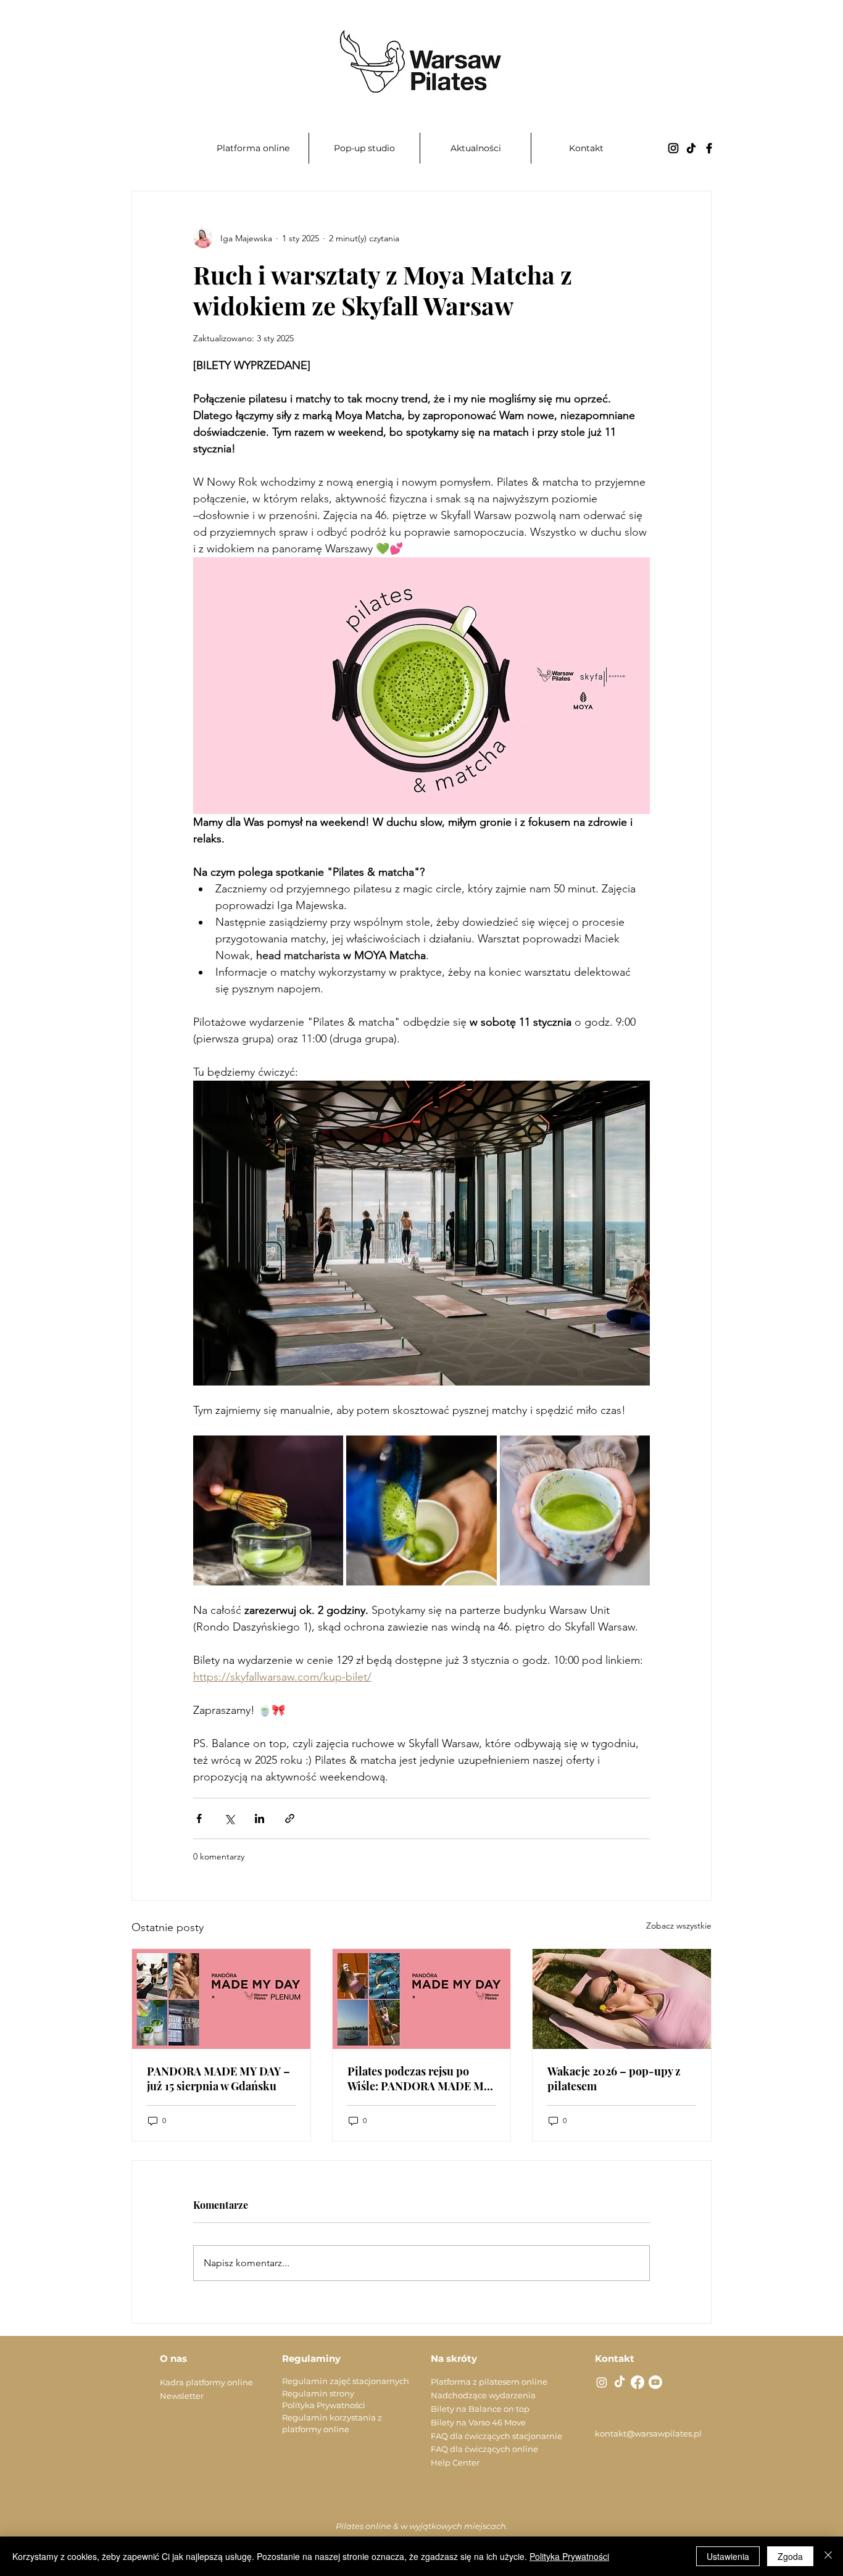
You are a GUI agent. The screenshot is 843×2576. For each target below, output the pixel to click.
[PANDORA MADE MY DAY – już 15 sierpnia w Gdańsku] (221, 1999)
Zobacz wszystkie (679, 1926)
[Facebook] (709, 148)
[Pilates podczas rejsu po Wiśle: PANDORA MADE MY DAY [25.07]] (422, 1999)
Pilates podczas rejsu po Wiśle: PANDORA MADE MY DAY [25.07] (419, 2079)
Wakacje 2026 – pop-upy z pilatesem (614, 2079)
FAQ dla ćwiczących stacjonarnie (496, 2436)
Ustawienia (728, 2556)
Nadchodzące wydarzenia (483, 2395)
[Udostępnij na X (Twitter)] (229, 1818)
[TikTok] (691, 148)
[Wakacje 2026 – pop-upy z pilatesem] (622, 1999)
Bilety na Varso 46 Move (478, 2422)
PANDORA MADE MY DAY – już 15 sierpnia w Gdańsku (218, 2079)
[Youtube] (655, 2382)
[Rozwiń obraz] (268, 1510)
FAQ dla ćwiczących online (484, 2449)
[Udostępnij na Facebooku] (199, 1818)
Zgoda (790, 2556)
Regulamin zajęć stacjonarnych (346, 2381)
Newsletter (182, 2396)
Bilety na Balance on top (480, 2409)
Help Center (455, 2462)
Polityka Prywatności (324, 2405)
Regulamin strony (318, 2393)
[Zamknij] (828, 2556)
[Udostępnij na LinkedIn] (260, 1818)
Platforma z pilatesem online (489, 2382)
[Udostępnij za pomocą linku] (290, 1818)
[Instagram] (673, 148)
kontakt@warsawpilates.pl (648, 2433)
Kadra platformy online (206, 2382)
